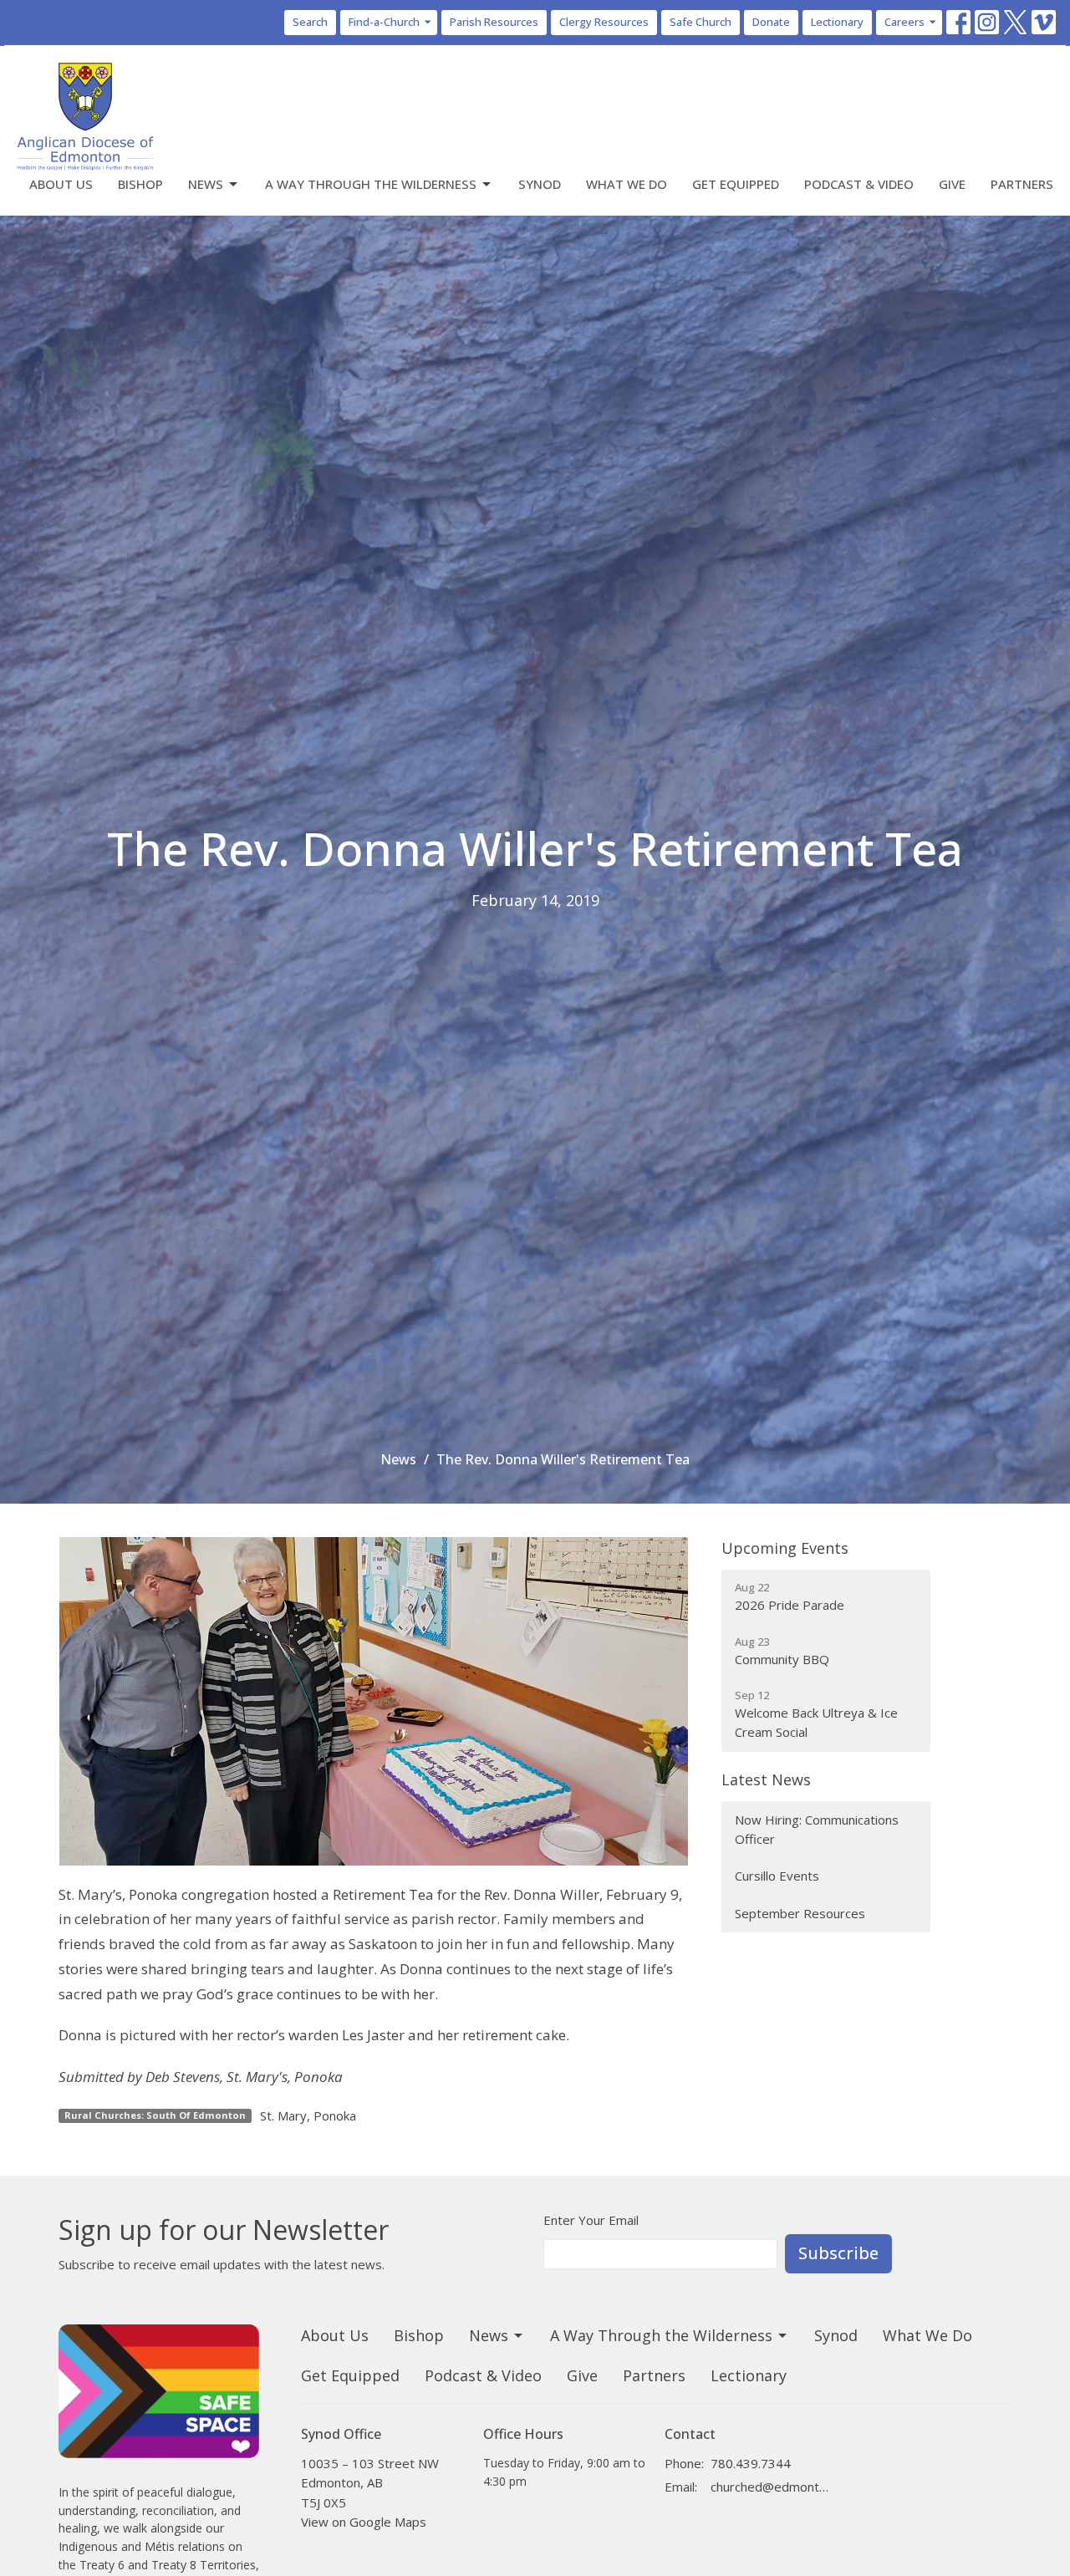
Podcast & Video (859, 184)
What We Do (627, 184)
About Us (61, 184)
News (206, 184)
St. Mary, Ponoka (308, 2115)
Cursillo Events (777, 1876)
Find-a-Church (384, 22)
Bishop (140, 184)
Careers (904, 22)
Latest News (766, 1779)
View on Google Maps (364, 2522)
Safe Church (701, 22)
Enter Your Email (591, 2220)
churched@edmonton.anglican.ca (770, 2487)
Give (952, 184)
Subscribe (838, 2253)
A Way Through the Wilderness (371, 184)
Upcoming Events (785, 1548)
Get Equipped (736, 184)
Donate (771, 22)
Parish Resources (494, 22)
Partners (1022, 184)
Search (310, 22)
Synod (540, 184)
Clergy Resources (604, 22)
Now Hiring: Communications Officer (817, 1829)
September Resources (800, 1913)
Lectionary (837, 22)
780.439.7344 (751, 2463)
